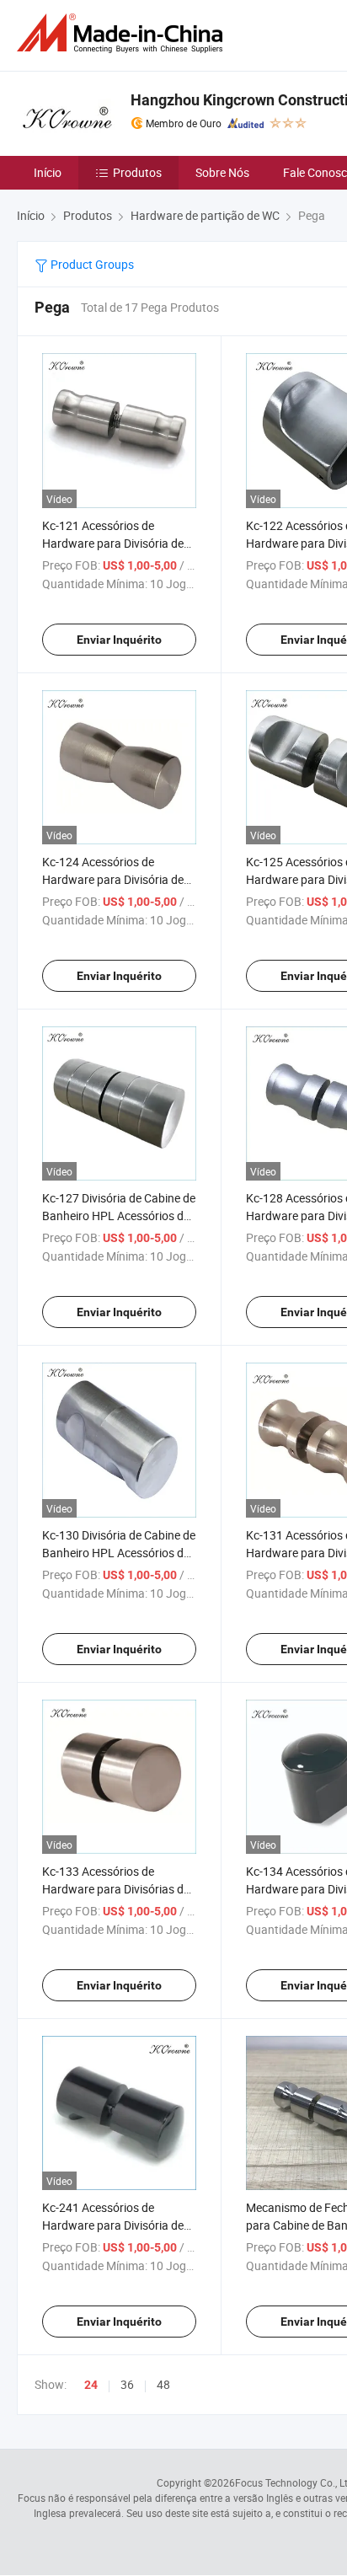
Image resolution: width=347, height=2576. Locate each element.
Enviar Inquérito (119, 640)
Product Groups (91, 264)
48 (163, 2384)
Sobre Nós (222, 172)
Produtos (137, 172)
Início (48, 172)
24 (91, 2385)
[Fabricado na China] (123, 33)
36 (127, 2384)
